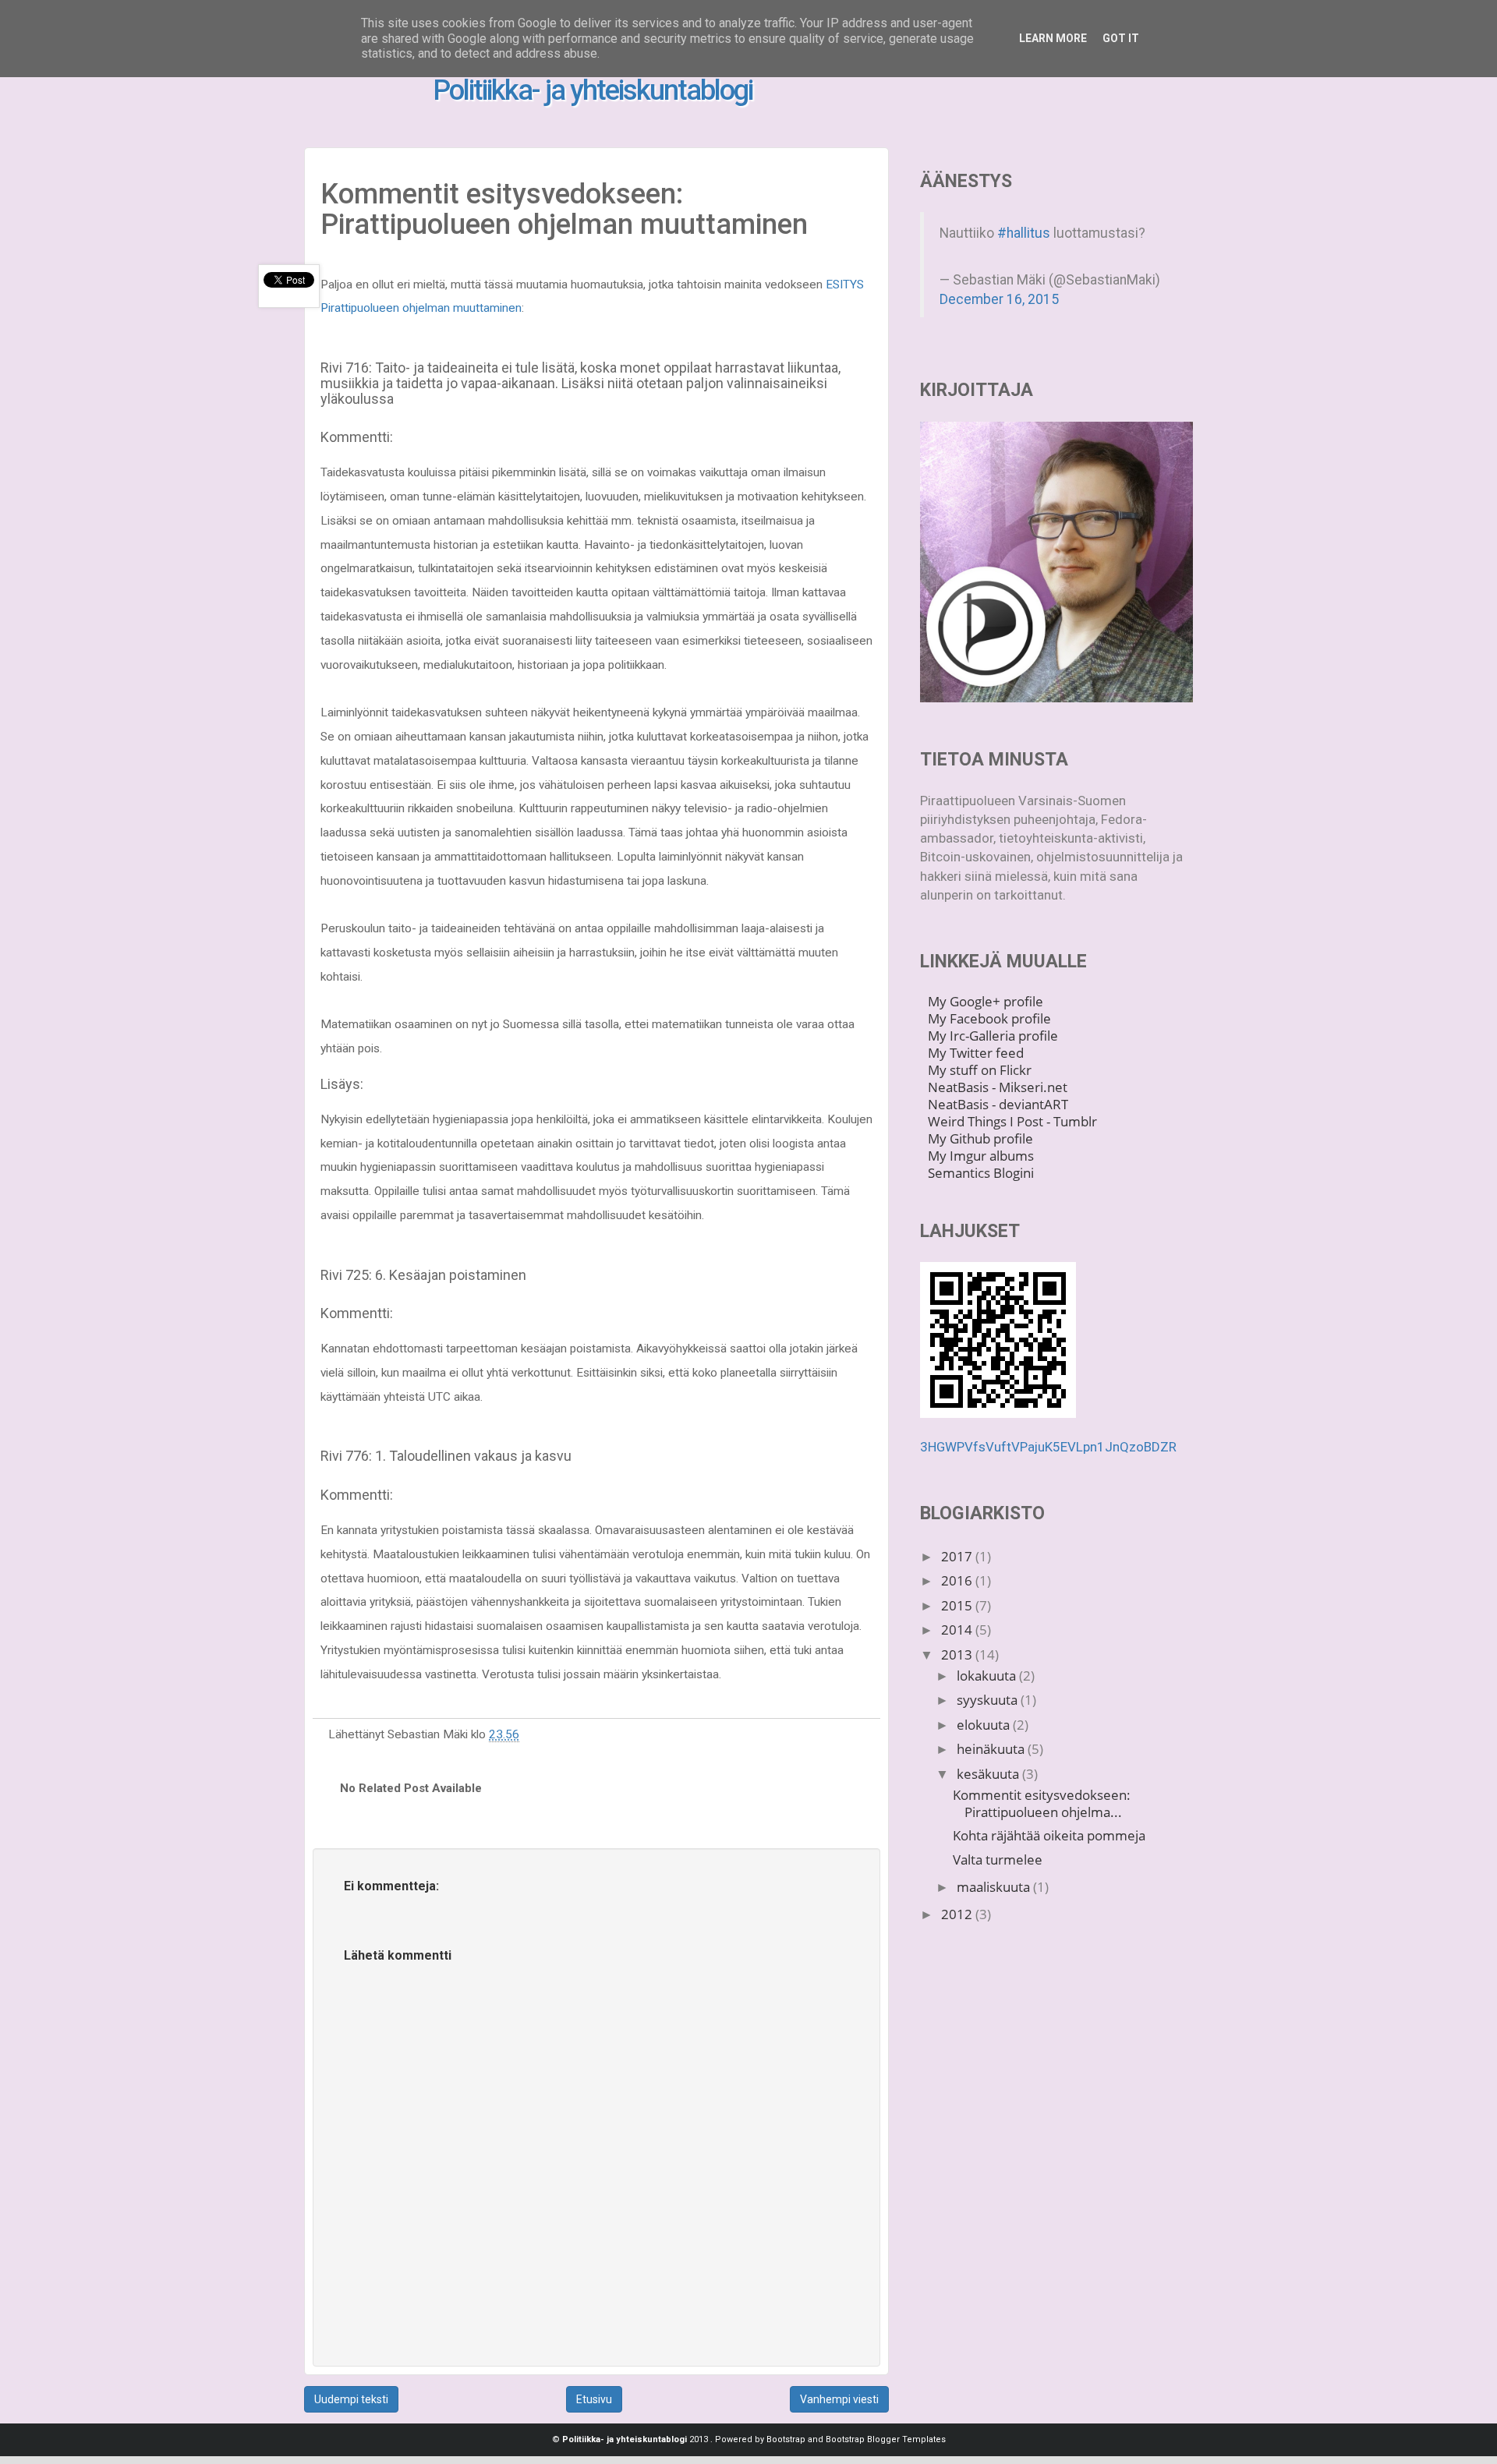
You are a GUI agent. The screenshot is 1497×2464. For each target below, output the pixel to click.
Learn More (1053, 38)
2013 (958, 1654)
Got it (1121, 38)
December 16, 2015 (999, 299)
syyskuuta (989, 1700)
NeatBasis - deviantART (998, 1104)
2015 (958, 1605)
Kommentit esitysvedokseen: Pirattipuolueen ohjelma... (1042, 1803)
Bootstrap (786, 2439)
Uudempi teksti (351, 2399)
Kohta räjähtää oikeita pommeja (1049, 1835)
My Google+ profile (986, 1001)
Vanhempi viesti (839, 2399)
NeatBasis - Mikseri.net (998, 1087)
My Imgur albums (981, 1156)
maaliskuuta (995, 1887)
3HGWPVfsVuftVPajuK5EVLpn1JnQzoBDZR (1048, 1447)
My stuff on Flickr (980, 1070)
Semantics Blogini (981, 1173)
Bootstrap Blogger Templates (886, 2439)
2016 (958, 1580)
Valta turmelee (998, 1859)
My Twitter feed (976, 1053)
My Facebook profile (989, 1018)
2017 (958, 1556)
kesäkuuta (989, 1774)
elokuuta (985, 1725)
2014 (958, 1630)
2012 (958, 1914)
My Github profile (980, 1138)
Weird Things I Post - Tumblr (1012, 1121)
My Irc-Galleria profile (993, 1036)
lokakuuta (988, 1676)
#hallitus (1024, 233)
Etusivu (594, 2399)
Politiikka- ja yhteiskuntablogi (593, 90)
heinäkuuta (992, 1749)
